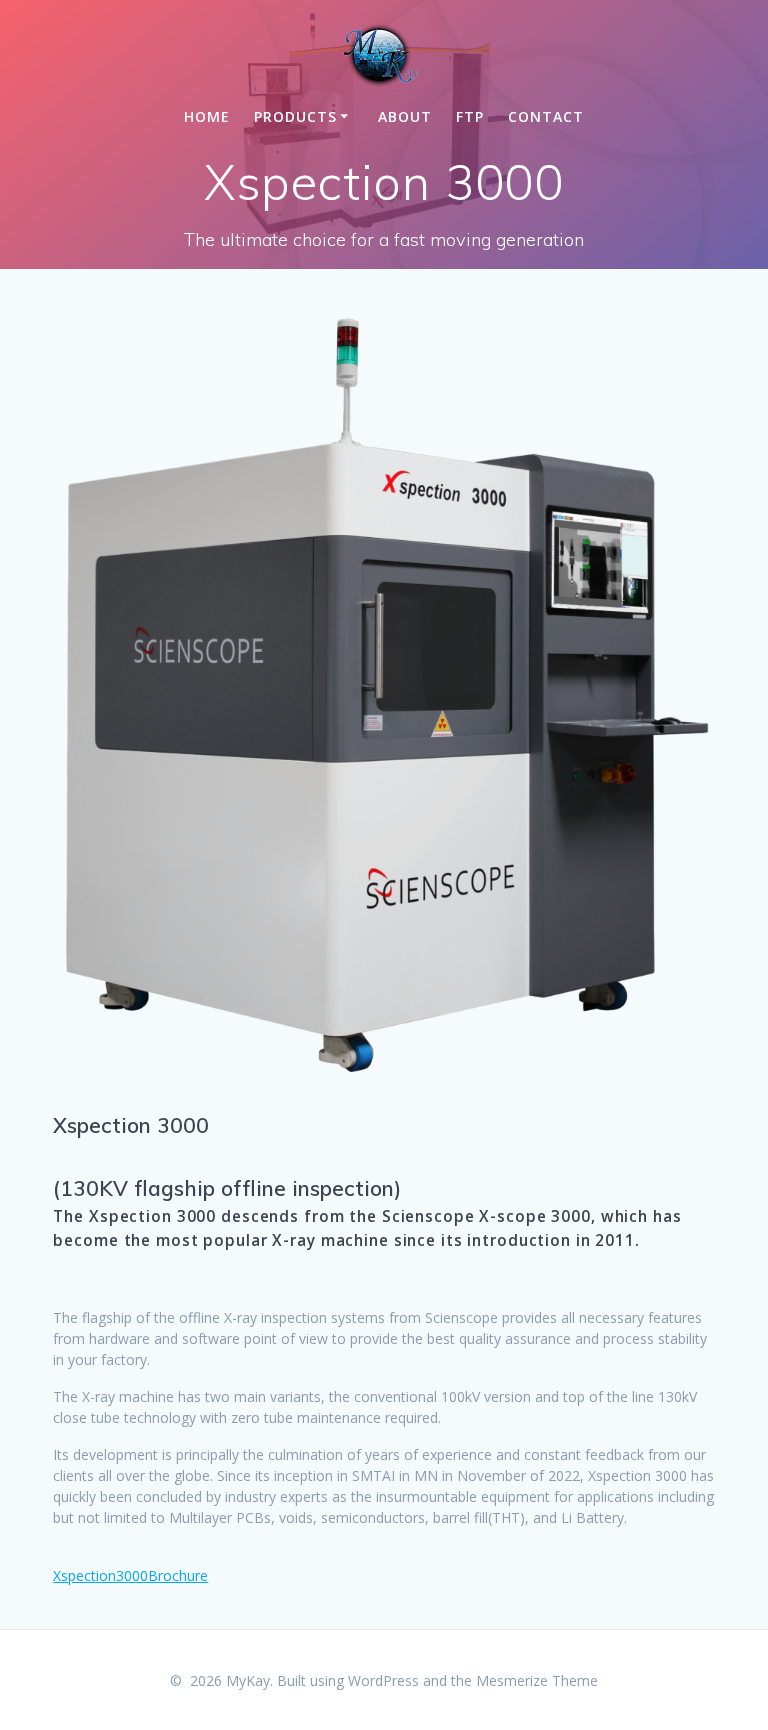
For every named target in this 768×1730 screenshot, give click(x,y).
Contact (546, 116)
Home (207, 116)
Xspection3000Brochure (130, 1575)
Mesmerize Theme (537, 1680)
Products (295, 116)
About (405, 116)
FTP (470, 116)
